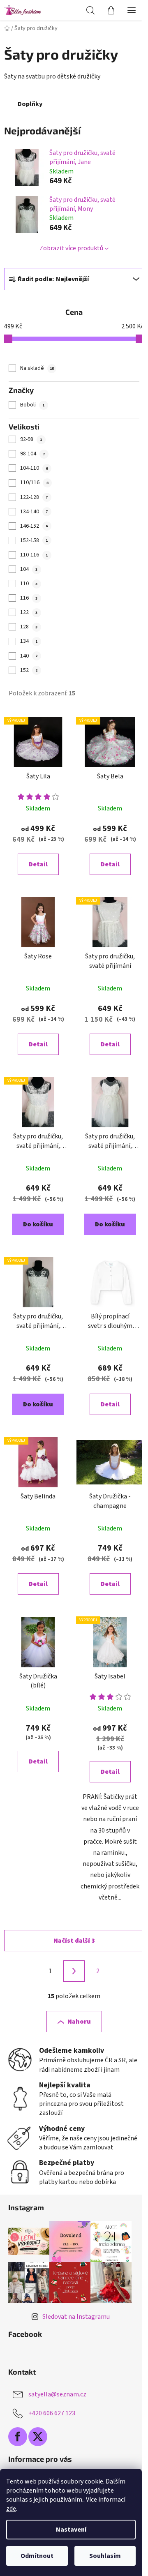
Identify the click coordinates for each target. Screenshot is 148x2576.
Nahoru (79, 2022)
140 (29, 656)
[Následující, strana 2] (74, 1971)
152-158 (34, 540)
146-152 (34, 526)
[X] (38, 2437)
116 (29, 598)
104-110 (34, 468)
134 (29, 641)
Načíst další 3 (74, 1941)
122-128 (34, 497)
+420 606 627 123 (52, 2413)
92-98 (31, 439)
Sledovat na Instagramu (76, 2317)
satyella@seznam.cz (57, 2394)
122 (29, 612)
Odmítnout (37, 2556)
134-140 (34, 512)
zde (11, 2509)
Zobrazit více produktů (71, 248)
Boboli (32, 405)
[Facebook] (18, 2437)
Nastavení (71, 2530)
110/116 (34, 482)
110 (29, 584)
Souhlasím (105, 2556)
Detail (38, 864)
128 (29, 627)
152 (29, 670)
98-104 (32, 454)
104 (29, 569)
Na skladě (37, 368)
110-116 (34, 555)
